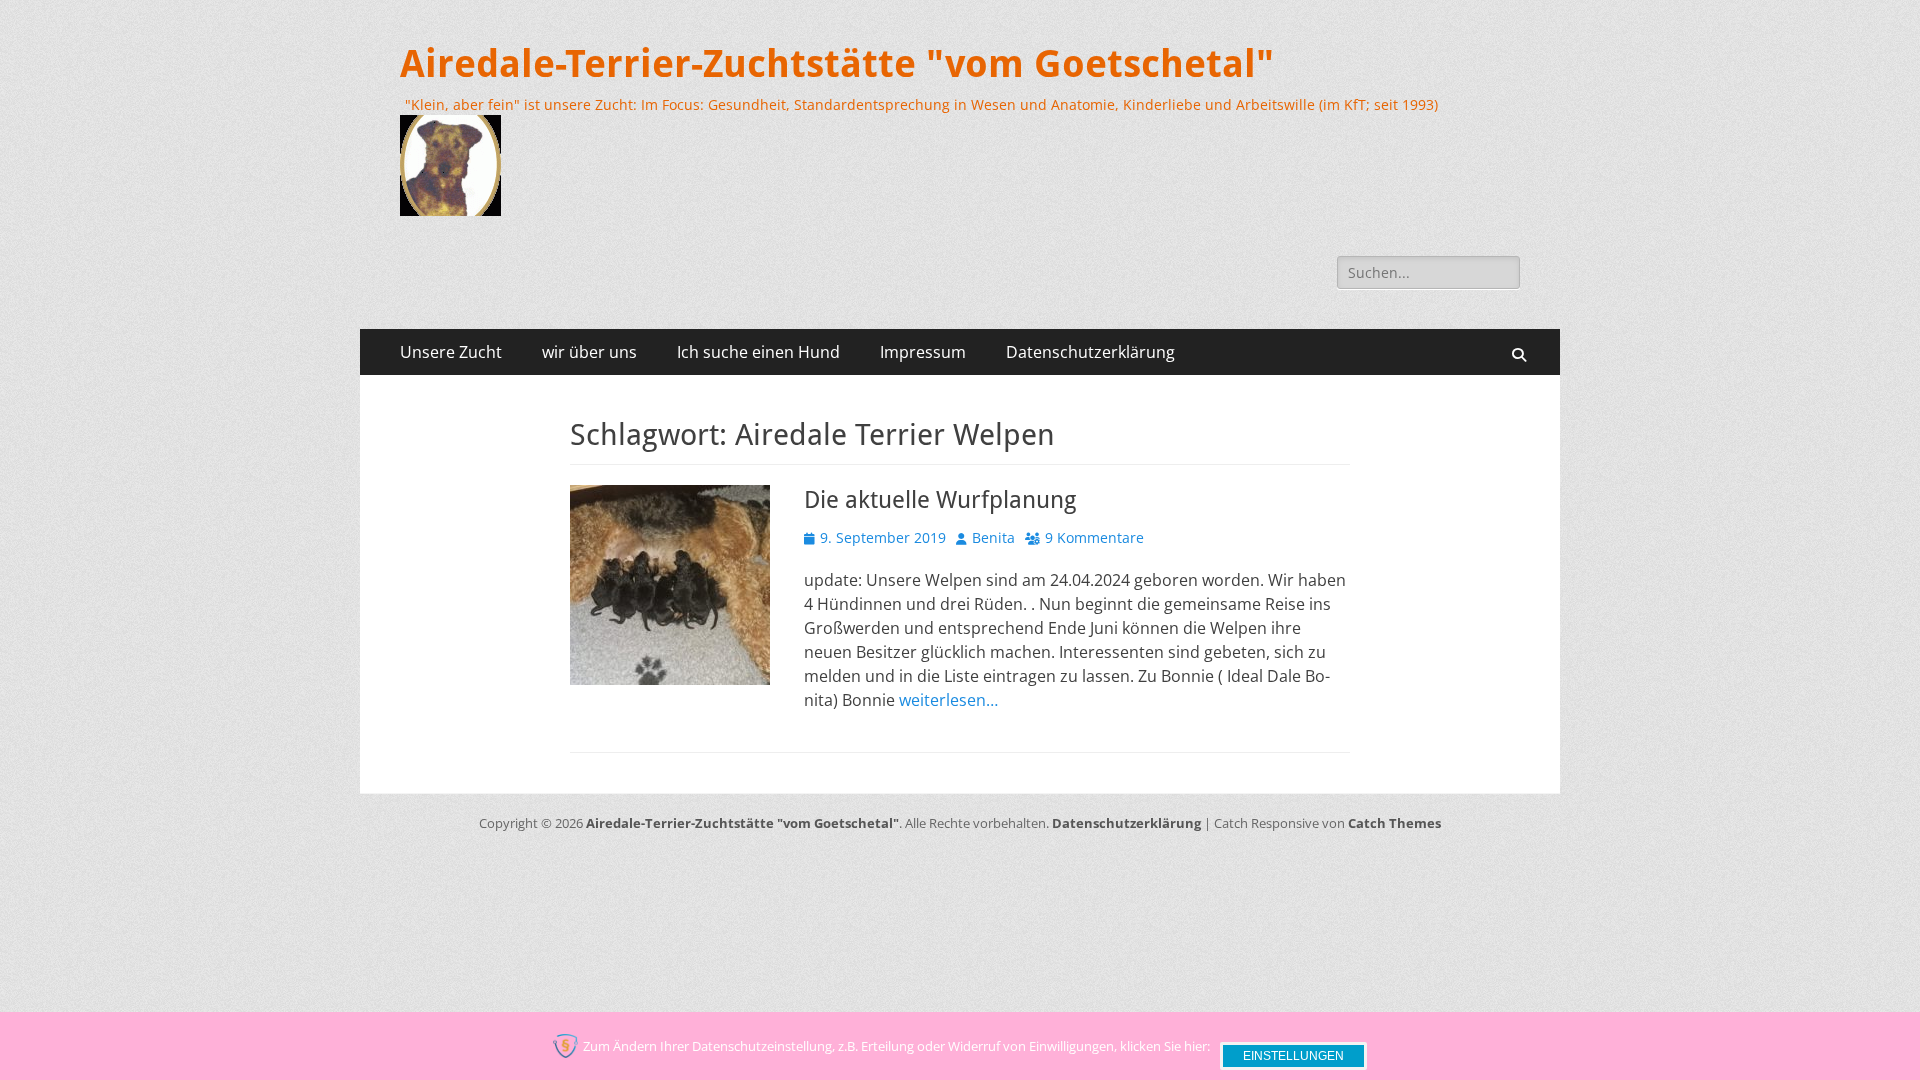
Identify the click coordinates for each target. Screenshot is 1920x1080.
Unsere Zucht (451, 352)
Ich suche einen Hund (758, 352)
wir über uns (589, 352)
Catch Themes (1394, 823)
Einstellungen (1293, 1056)
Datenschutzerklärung (1090, 352)
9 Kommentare (1094, 537)
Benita (993, 537)
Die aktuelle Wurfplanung (940, 500)
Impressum (923, 352)
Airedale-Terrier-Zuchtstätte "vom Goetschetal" (837, 64)
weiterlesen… (948, 700)
